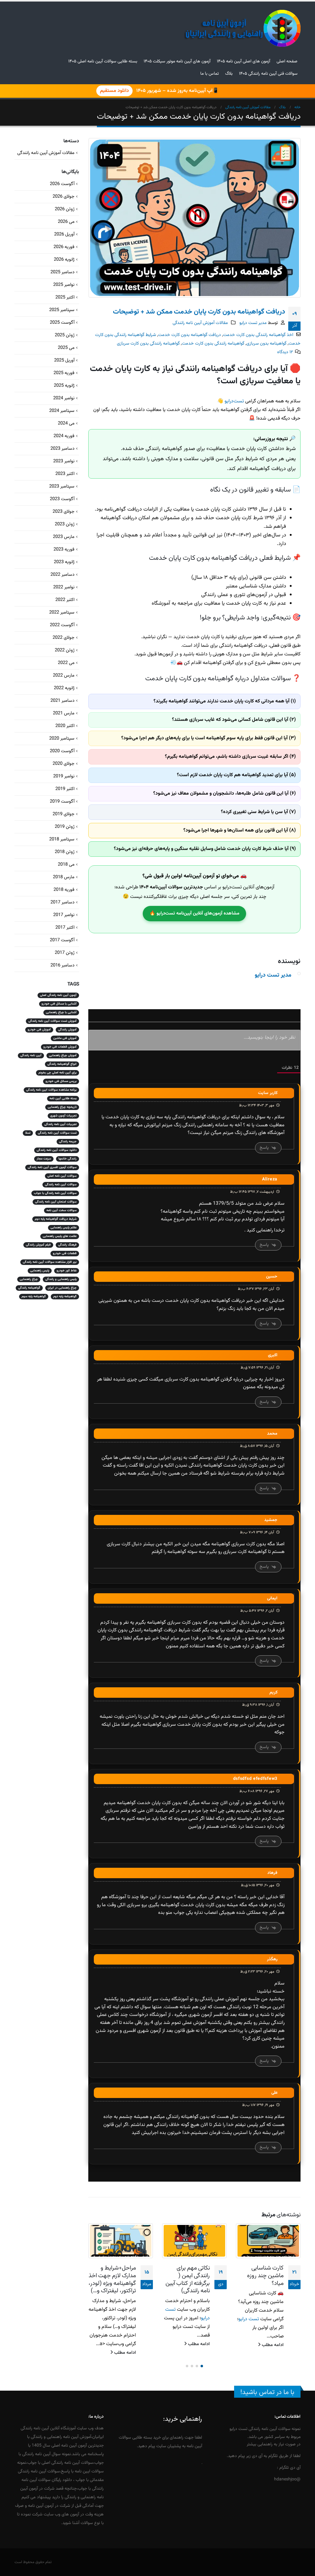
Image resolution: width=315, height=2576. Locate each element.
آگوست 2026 (62, 184)
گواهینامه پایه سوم (34, 1296)
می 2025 (66, 348)
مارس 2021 (64, 713)
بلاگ (229, 74)
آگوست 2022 (62, 625)
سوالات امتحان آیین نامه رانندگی (56, 1202)
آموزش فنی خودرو (39, 1030)
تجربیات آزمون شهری (63, 1116)
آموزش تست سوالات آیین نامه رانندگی (52, 1021)
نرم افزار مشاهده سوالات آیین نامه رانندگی (50, 1262)
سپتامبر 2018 (62, 839)
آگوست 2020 (62, 751)
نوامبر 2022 (64, 587)
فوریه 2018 (64, 890)
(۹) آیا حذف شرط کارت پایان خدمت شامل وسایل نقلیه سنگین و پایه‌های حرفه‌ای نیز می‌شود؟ (205, 849)
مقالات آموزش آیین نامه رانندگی (200, 323)
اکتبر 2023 (65, 474)
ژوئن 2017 (65, 953)
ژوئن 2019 (65, 827)
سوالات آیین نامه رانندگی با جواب (55, 1193)
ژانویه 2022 (64, 688)
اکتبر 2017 (65, 928)
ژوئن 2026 (65, 209)
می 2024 (66, 423)
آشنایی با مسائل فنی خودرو (59, 1004)
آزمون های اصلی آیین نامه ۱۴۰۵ (243, 61)
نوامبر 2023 (64, 461)
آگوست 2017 (62, 940)
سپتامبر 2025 (62, 310)
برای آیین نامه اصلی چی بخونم (58, 1073)
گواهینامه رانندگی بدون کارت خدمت (213, 344)
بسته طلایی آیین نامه (63, 1098)
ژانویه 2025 (64, 386)
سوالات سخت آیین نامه (62, 1210)
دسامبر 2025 (62, 272)
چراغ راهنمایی (29, 1279)
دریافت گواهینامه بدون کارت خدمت (189, 335)
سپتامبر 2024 (62, 411)
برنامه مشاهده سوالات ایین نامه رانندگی (51, 1090)
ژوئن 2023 (65, 524)
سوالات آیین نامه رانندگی (61, 1185)
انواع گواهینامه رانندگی (62, 1064)
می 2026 (66, 222)
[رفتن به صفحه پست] (268, 2241)
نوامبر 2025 (64, 285)
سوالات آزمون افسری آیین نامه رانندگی (52, 1167)
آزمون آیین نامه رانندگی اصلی (58, 995)
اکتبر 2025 (65, 297)
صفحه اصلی (287, 61)
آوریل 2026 (64, 234)
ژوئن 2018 (65, 852)
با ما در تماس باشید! (267, 2392)
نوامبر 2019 (64, 776)
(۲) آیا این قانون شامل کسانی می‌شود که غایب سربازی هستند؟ (234, 720)
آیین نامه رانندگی (31, 1055)
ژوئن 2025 (65, 335)
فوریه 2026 (64, 247)
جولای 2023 (64, 512)
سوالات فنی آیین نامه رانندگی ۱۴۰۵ (268, 74)
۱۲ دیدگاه (285, 352)
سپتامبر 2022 (62, 612)
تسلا (28, 1133)
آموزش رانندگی (67, 1030)
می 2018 (66, 865)
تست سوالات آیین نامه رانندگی (57, 1133)
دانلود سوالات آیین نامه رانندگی (57, 1150)
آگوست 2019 (62, 802)
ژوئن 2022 (65, 650)
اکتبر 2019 (65, 789)
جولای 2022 (64, 638)
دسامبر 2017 (62, 902)
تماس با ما (209, 74)
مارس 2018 (64, 877)
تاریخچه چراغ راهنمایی (62, 1107)
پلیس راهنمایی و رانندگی (61, 1279)
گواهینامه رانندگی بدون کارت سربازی (148, 344)
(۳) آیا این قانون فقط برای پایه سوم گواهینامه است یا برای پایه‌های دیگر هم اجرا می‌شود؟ (209, 738)
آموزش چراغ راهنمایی (63, 1055)
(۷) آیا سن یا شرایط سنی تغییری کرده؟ (258, 812)
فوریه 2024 (64, 436)
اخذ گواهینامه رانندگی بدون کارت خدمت (258, 335)
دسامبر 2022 (62, 575)
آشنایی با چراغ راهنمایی (61, 1012)
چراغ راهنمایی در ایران (62, 1288)
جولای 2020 (64, 764)
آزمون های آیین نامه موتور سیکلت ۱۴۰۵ (177, 61)
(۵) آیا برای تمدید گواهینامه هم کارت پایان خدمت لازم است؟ (236, 775)
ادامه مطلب (272, 2344)
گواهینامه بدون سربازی (266, 344)
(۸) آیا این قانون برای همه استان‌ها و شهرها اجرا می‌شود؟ (240, 830)
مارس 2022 (64, 676)
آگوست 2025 (62, 323)
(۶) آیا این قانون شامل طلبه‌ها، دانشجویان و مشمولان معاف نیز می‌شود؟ (225, 794)
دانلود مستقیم (114, 91)
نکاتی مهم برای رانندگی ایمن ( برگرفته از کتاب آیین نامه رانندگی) (261, 2280)
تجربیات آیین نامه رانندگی (60, 1124)
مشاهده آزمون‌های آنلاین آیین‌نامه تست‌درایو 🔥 (194, 913)
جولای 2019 (64, 814)
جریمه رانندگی (68, 1142)
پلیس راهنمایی (40, 1271)
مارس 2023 (64, 537)
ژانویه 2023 (64, 562)
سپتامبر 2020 (62, 739)
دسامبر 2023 (62, 449)
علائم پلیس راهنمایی (64, 1228)
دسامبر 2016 (62, 965)
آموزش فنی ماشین (65, 1038)
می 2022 (66, 663)
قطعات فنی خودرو (65, 1253)
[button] (202, 2366)
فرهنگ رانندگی (67, 1245)
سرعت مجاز (44, 1159)
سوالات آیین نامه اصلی (62, 1176)
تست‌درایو (234, 401)
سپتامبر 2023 (62, 486)
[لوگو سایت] (242, 28)
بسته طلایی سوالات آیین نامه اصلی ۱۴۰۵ (103, 61)
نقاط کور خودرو (67, 1271)
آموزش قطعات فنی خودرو (60, 1047)
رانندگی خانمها (68, 1159)
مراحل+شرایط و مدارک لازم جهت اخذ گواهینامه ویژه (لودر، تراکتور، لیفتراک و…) (186, 2280)
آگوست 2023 (62, 499)
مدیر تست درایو (253, 323)
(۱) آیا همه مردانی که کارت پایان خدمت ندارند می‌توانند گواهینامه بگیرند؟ (225, 701)
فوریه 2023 (64, 549)
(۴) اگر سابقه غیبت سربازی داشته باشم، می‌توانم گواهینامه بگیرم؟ (230, 757)
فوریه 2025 (64, 373)
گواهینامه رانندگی (29, 1288)
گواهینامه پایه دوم (65, 1296)
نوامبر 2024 (64, 398)
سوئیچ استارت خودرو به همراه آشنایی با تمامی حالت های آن (118, 2280)
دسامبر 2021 (62, 701)
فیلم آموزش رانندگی (38, 1245)
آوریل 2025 (64, 360)
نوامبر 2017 (64, 915)
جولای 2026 (64, 197)
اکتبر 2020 (65, 726)
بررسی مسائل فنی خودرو (61, 1081)
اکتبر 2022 (65, 600)
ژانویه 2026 (64, 260)
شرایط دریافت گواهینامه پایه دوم (56, 1219)
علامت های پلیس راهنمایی (60, 1236)
